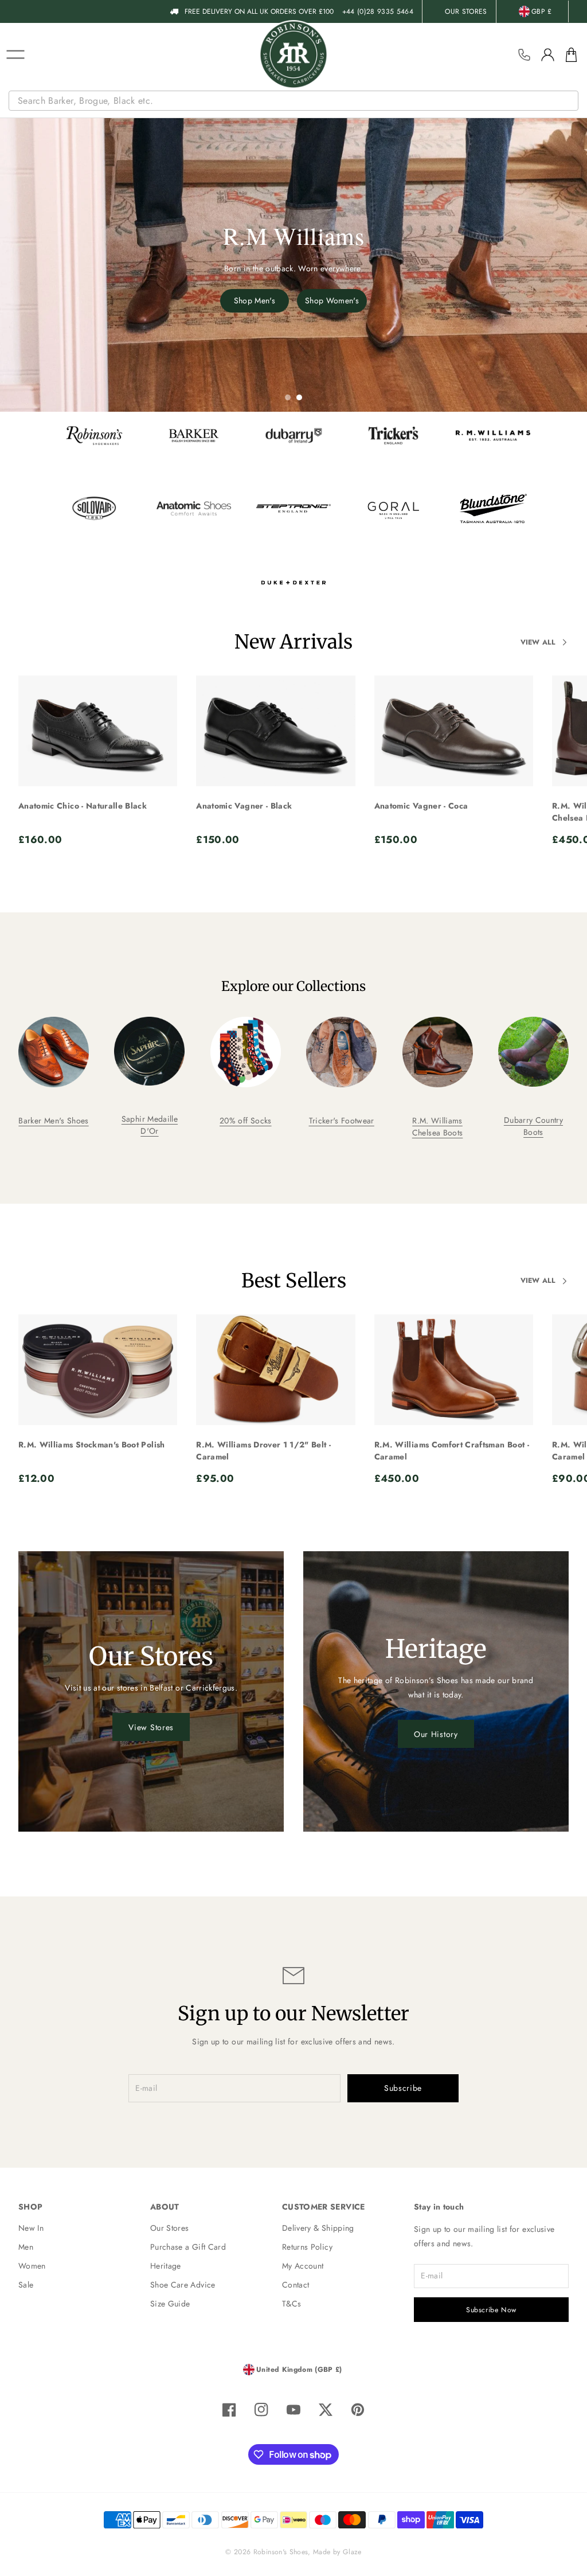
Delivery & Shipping (318, 2228)
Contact (296, 2285)
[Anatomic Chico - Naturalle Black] (98, 731)
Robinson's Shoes (281, 2552)
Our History (436, 1734)
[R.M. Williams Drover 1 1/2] (275, 1370)
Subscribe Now (491, 2310)
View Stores (151, 1727)
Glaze (352, 2552)
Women (32, 2266)
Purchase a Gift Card (188, 2247)
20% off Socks (246, 1121)
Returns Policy (307, 2247)
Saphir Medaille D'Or (150, 1125)
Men (26, 2247)
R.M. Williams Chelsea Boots (438, 1127)
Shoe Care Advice (183, 2285)
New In (31, 2228)
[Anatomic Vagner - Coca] (454, 731)
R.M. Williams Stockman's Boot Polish (92, 1445)
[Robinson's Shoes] (293, 54)
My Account (303, 2266)
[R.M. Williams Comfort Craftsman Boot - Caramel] (454, 1370)
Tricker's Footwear (342, 1121)
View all (538, 642)
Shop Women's (332, 300)
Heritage (166, 2266)
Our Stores (170, 2228)
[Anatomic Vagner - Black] (275, 731)
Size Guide (170, 2304)
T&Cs (291, 2304)
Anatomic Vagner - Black (244, 806)
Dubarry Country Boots (533, 1126)
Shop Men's (255, 300)
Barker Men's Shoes (53, 1121)
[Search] (571, 101)
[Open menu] (15, 54)
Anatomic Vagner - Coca (421, 806)
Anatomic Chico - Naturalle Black (83, 806)
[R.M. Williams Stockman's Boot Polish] (98, 1370)
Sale (26, 2285)
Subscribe (403, 2088)
